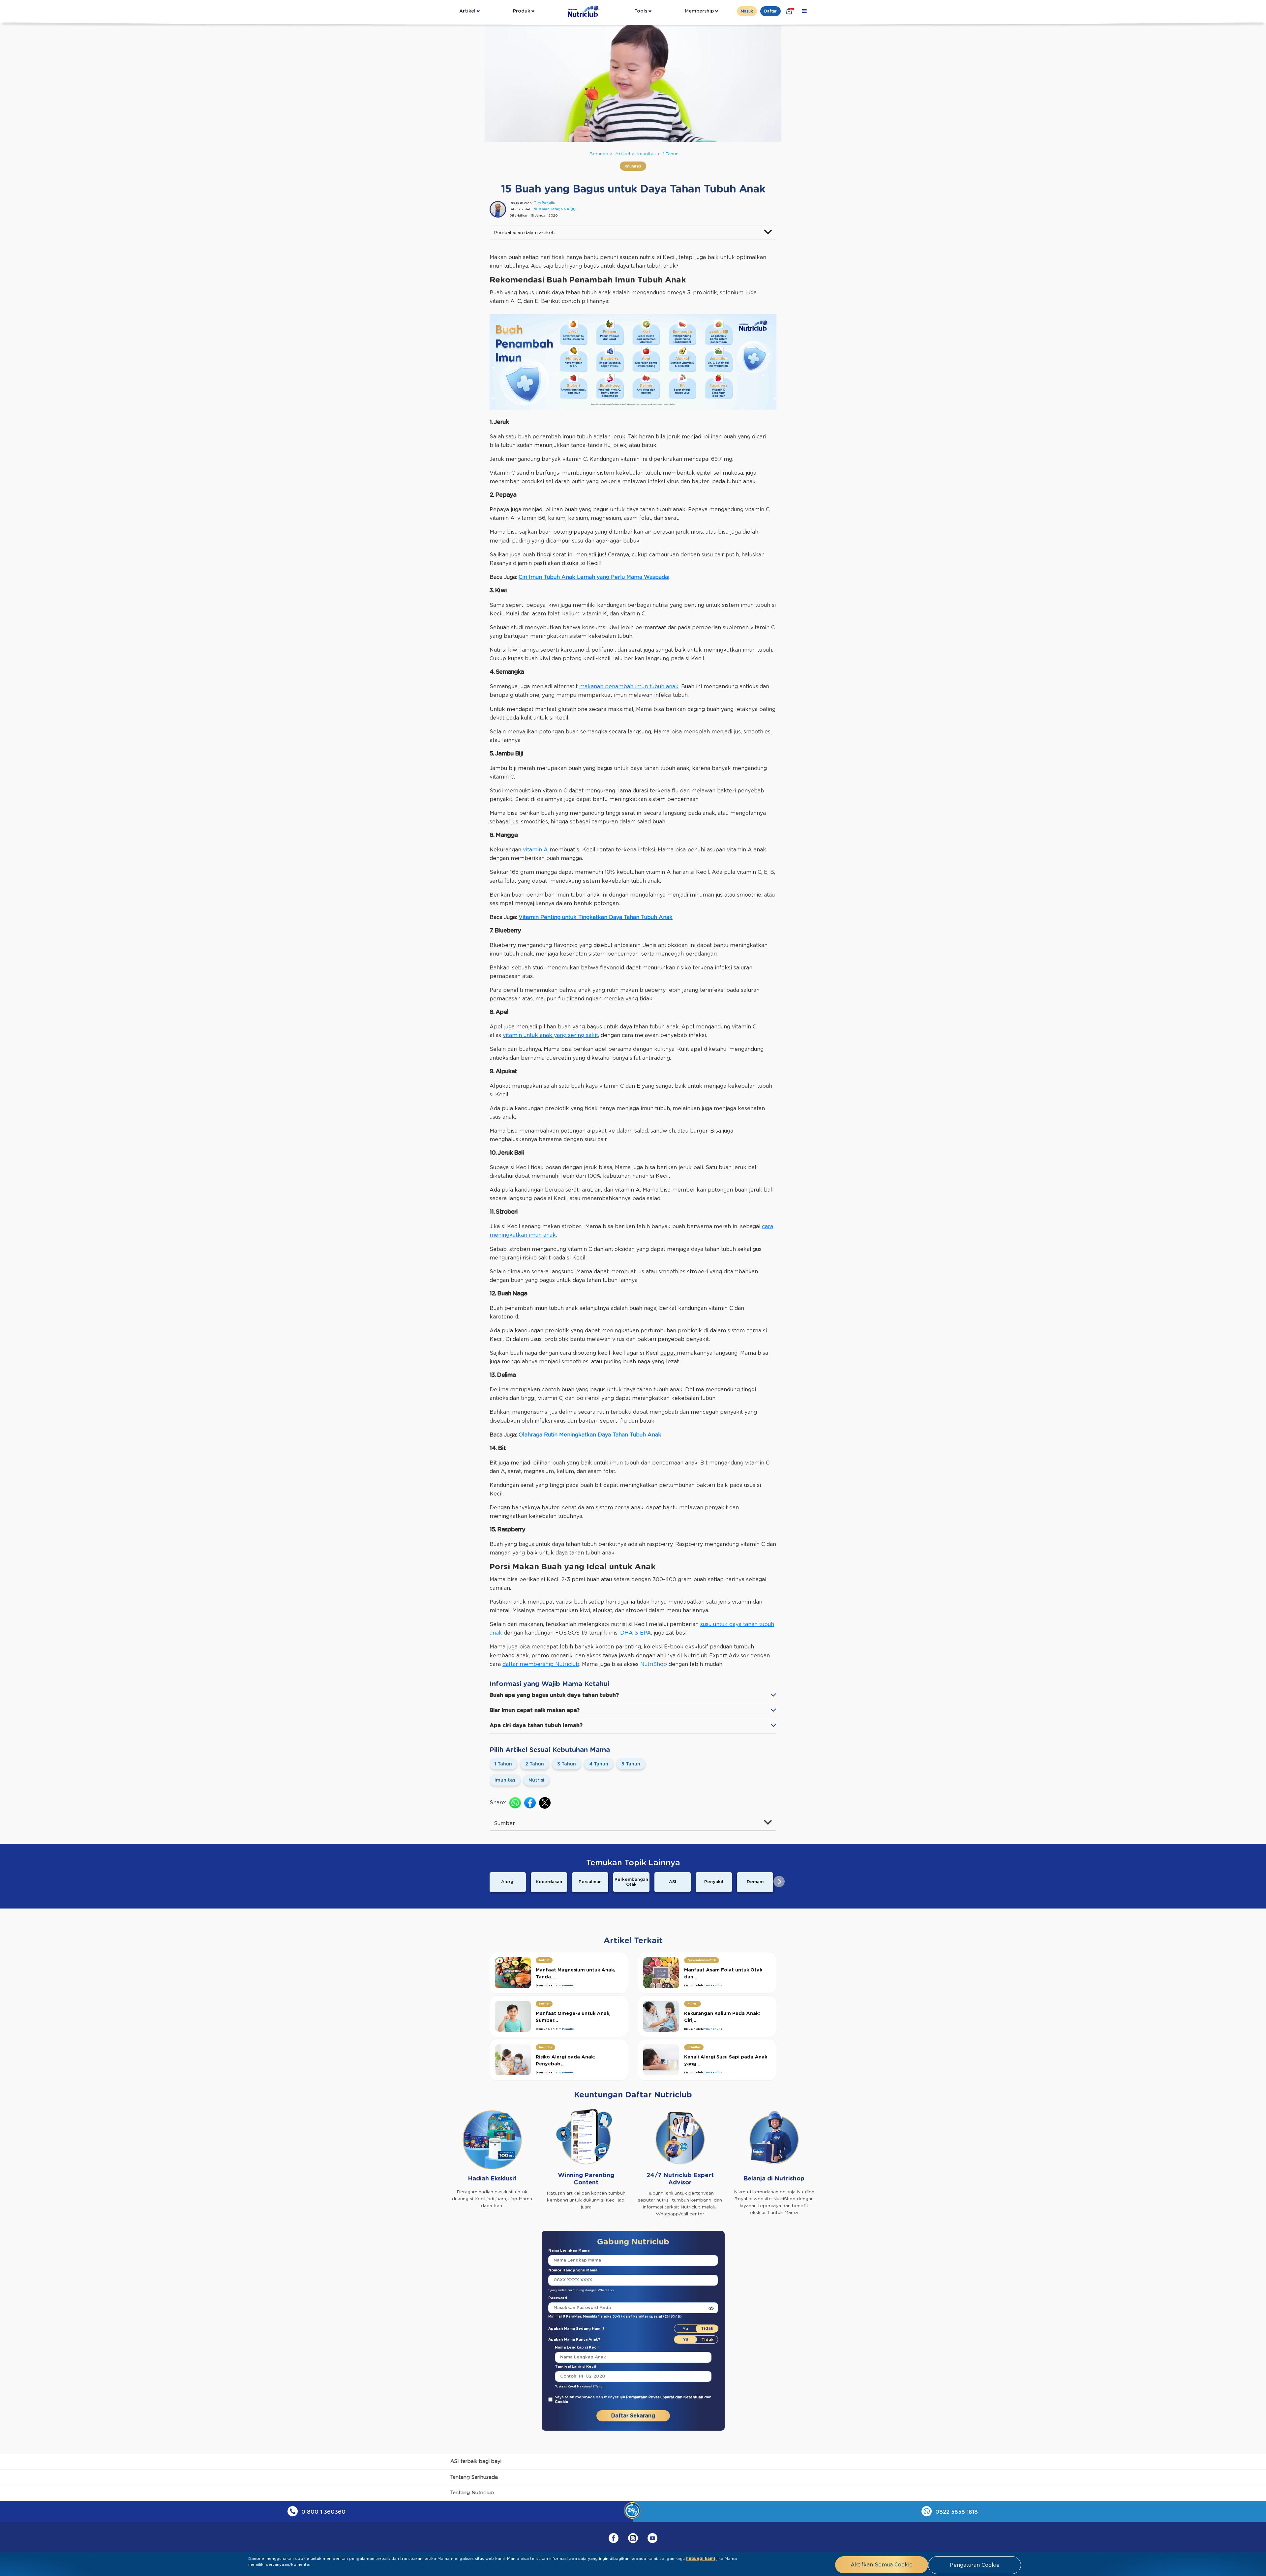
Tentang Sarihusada (474, 2477)
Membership (699, 11)
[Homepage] (584, 11)
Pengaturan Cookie (975, 2565)
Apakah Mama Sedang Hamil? (576, 2329)
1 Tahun (671, 154)
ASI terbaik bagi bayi (476, 2461)
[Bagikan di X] (545, 1803)
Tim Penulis (544, 203)
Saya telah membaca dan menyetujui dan (633, 2399)
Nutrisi (536, 1780)
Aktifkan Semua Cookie (882, 2565)
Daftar (770, 11)
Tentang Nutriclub (472, 2493)
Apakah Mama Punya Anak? (574, 2339)
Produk (522, 11)
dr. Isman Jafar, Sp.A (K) (555, 209)
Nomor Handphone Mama (573, 2270)
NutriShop (654, 1664)
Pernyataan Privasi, (644, 2397)
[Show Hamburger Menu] (804, 11)
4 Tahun (599, 1764)
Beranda (599, 154)
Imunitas (646, 154)
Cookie (562, 2402)
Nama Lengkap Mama (569, 2250)
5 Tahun (631, 1764)
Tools (641, 11)
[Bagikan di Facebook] (530, 1803)
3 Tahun (567, 1764)
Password (558, 2298)
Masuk (747, 11)
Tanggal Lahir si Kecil (575, 2367)
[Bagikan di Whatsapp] (515, 1803)
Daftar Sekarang (633, 2416)
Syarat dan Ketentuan (683, 2397)
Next (779, 1881)
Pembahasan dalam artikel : (525, 233)
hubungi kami (701, 2559)
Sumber (504, 1823)
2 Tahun (535, 1764)
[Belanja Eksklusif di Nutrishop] (789, 11)
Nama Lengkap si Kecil (577, 2347)
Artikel (467, 11)
